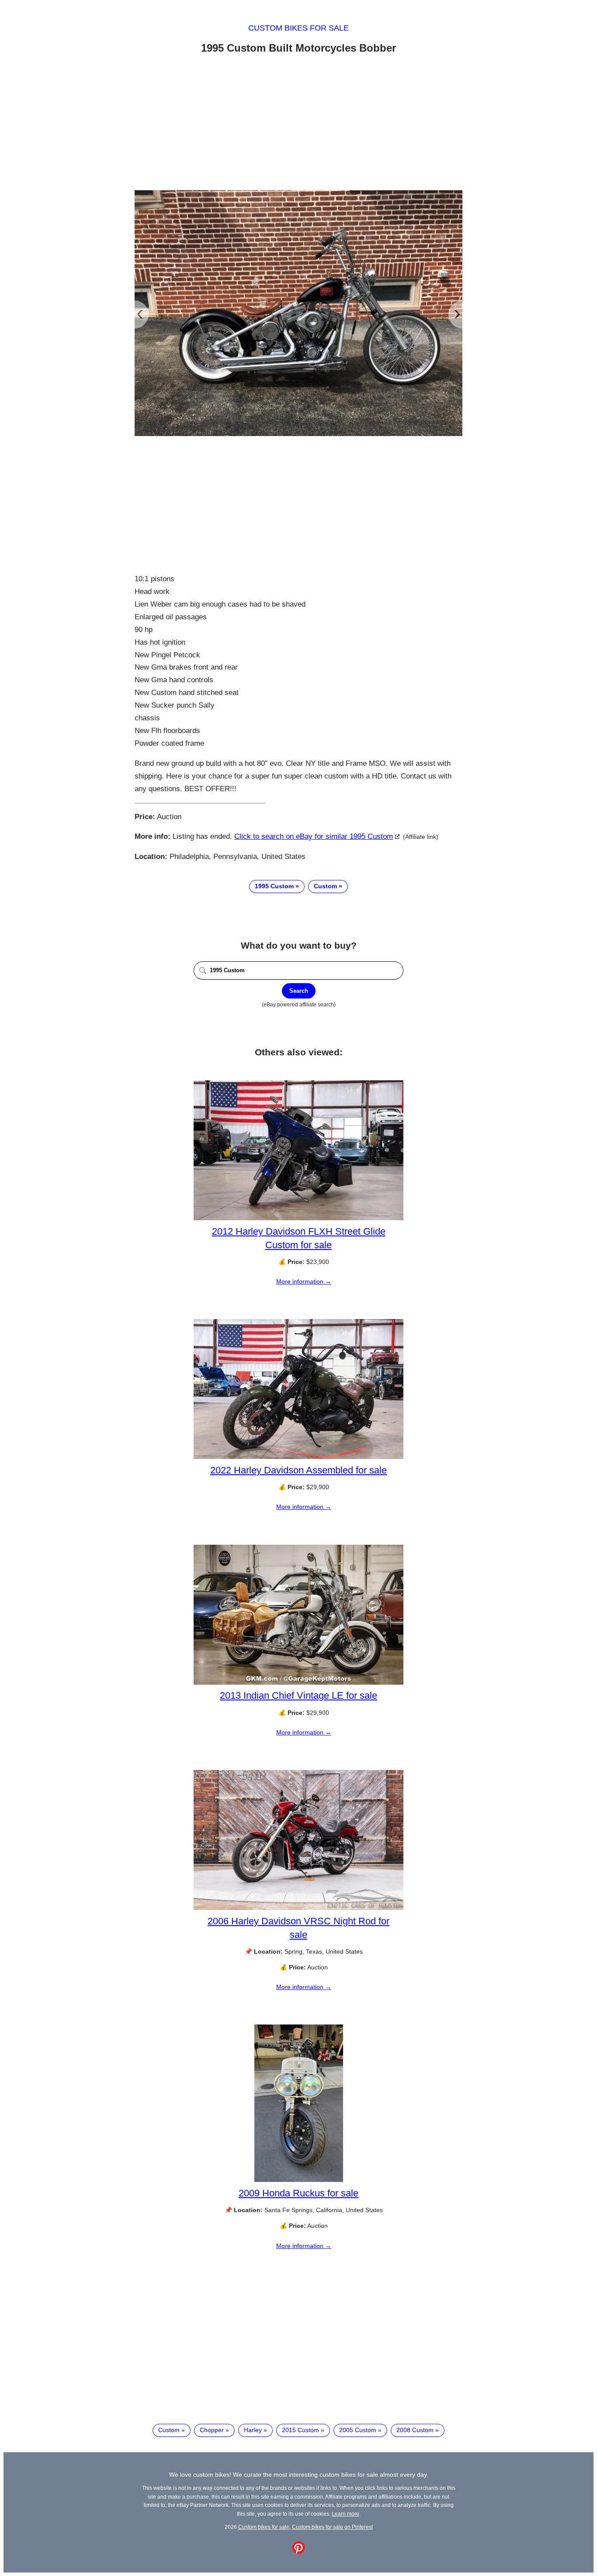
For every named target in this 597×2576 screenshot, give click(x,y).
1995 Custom (274, 886)
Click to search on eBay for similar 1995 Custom (314, 836)
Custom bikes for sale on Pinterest (332, 2527)
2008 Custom (415, 2430)
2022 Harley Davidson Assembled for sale (298, 1470)
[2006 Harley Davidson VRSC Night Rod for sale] (298, 1908)
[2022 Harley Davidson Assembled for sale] (298, 1457)
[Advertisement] (298, 124)
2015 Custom (300, 2430)
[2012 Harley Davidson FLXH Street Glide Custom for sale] (298, 1218)
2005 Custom (358, 2430)
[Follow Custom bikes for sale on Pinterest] (298, 2552)
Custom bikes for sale (298, 28)
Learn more (345, 2514)
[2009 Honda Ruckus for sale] (299, 2180)
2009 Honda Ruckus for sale (298, 2193)
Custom (325, 886)
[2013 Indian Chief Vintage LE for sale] (298, 1682)
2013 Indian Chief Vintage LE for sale (298, 1695)
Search (299, 991)
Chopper (212, 2430)
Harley (253, 2430)
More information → (304, 1281)
